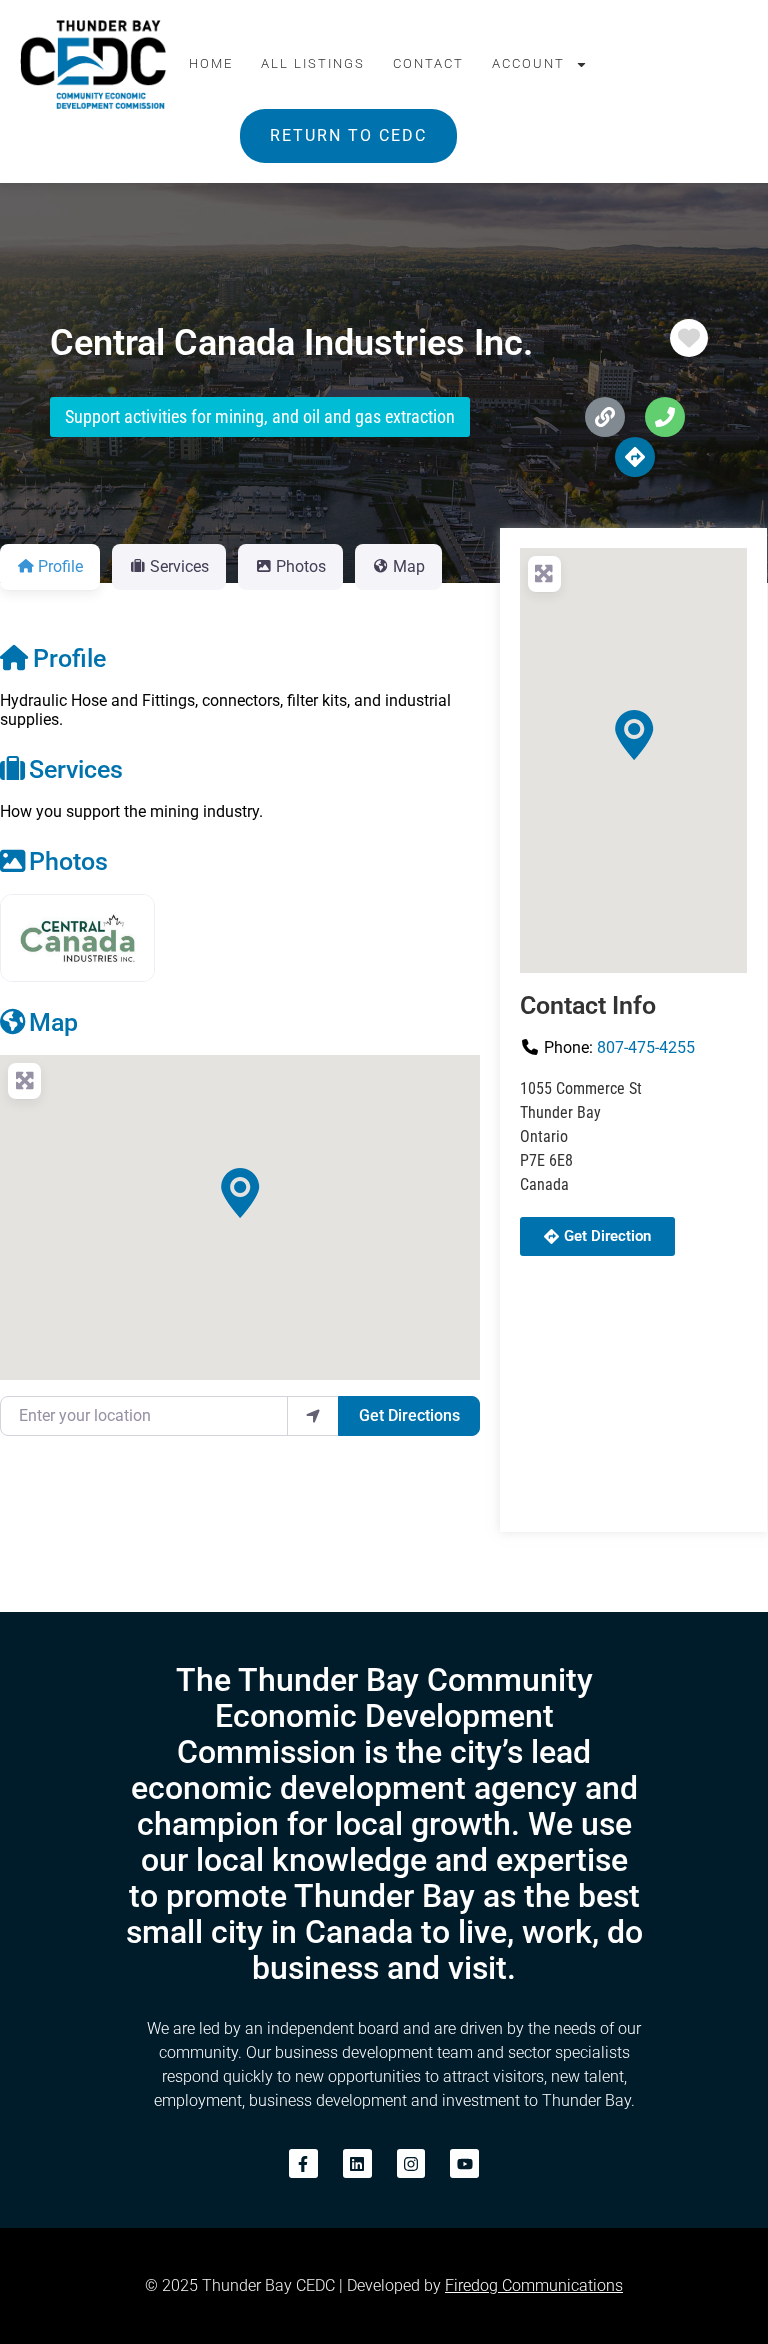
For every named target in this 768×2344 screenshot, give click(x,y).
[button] (240, 1193)
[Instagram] (411, 2163)
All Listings (313, 63)
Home (211, 63)
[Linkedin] (357, 2163)
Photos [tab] (301, 566)
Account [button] (528, 63)
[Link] (605, 417)
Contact (428, 63)
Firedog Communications (534, 2285)
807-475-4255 (646, 1047)
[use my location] (313, 1416)
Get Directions (409, 1415)
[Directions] (635, 457)
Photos (68, 861)
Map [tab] (409, 566)
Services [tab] (179, 566)
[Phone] (665, 417)
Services (76, 769)
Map (53, 1022)
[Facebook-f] (303, 2163)
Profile (69, 658)
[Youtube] (464, 2163)
